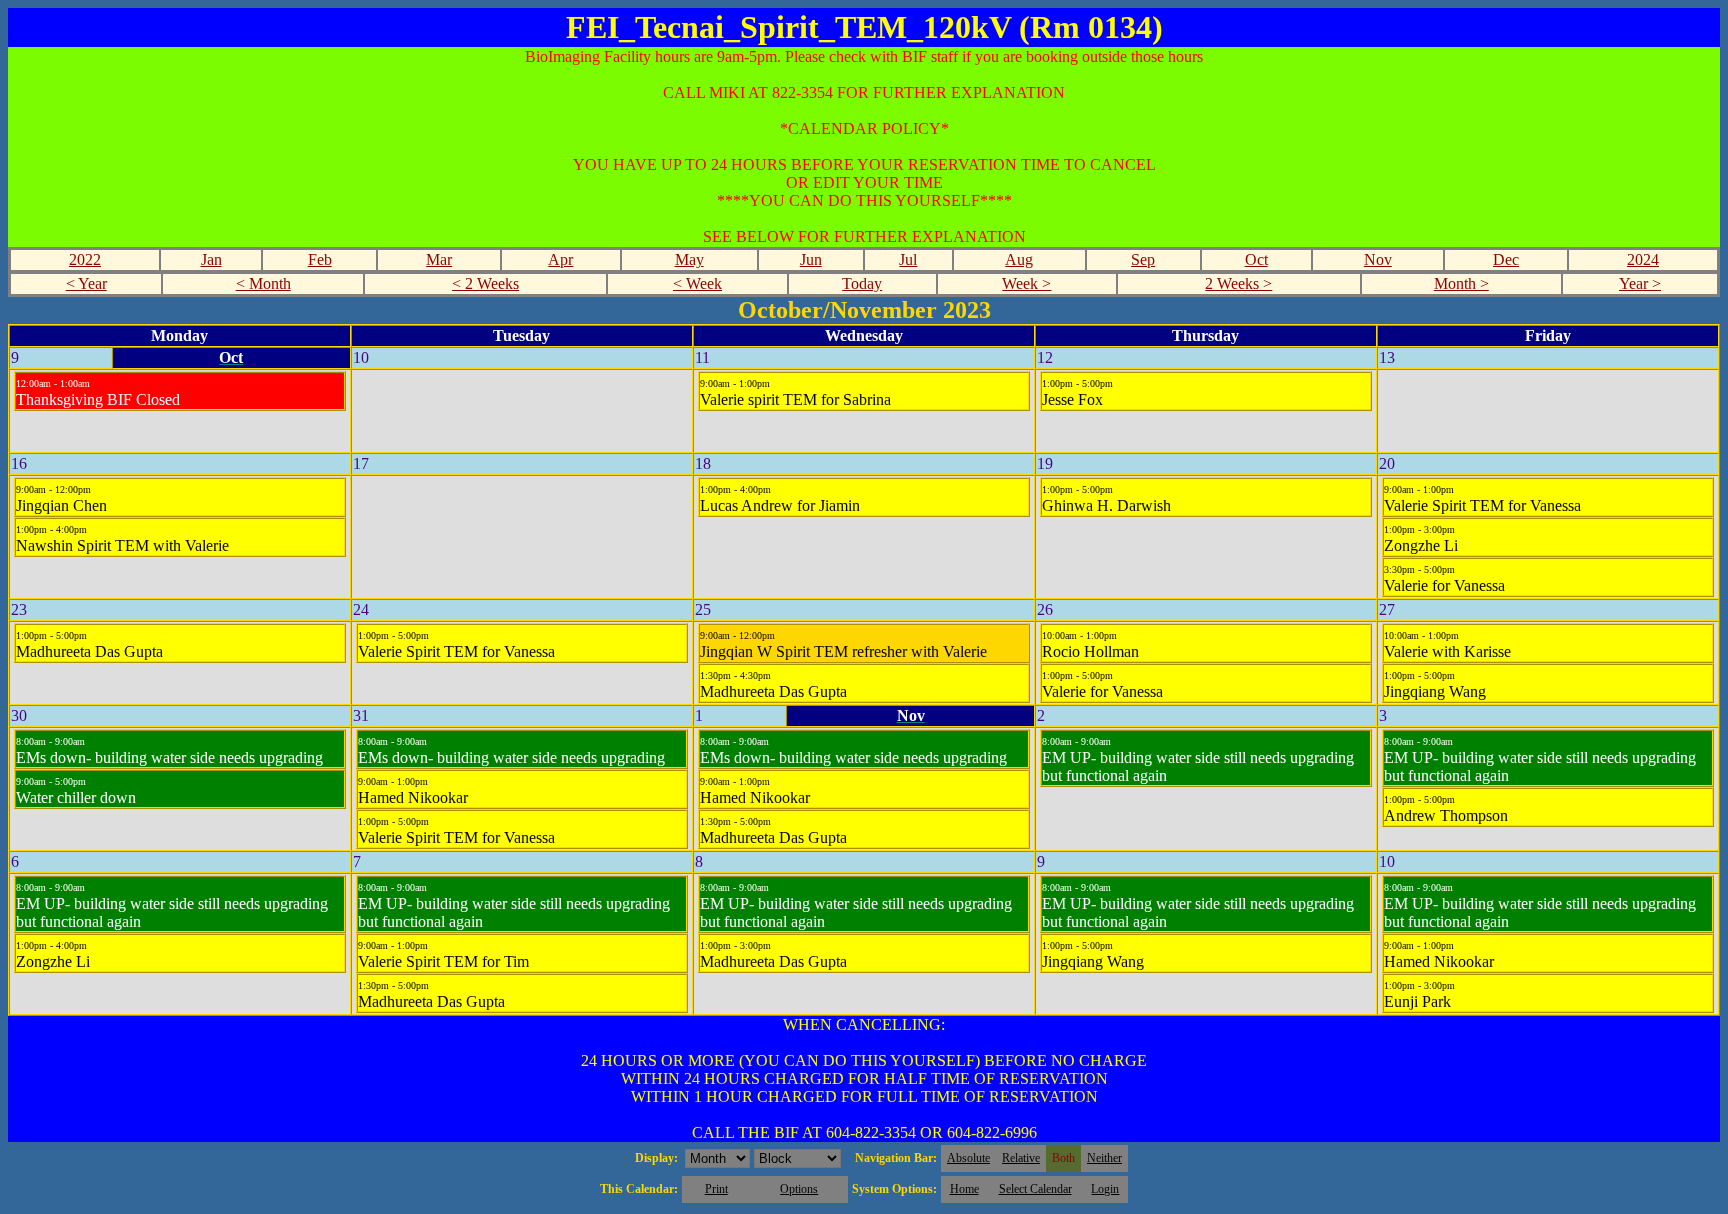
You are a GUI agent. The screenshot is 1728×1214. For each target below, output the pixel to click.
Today (862, 283)
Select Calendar (1035, 1189)
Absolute (968, 1158)
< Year (86, 283)
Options (799, 1189)
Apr (560, 259)
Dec (1506, 259)
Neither (1104, 1158)
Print (716, 1189)
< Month (263, 283)
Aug (1019, 259)
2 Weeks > (1238, 283)
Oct (1256, 259)
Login (1105, 1189)
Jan (211, 259)
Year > (1640, 283)
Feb (320, 259)
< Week (697, 283)
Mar (439, 259)
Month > (1461, 283)
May (689, 259)
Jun (811, 259)
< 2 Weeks (485, 283)
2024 (1643, 259)
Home (964, 1189)
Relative (1021, 1158)
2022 (85, 259)
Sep (1143, 259)
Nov (1378, 259)
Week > (1026, 283)
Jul (908, 259)
